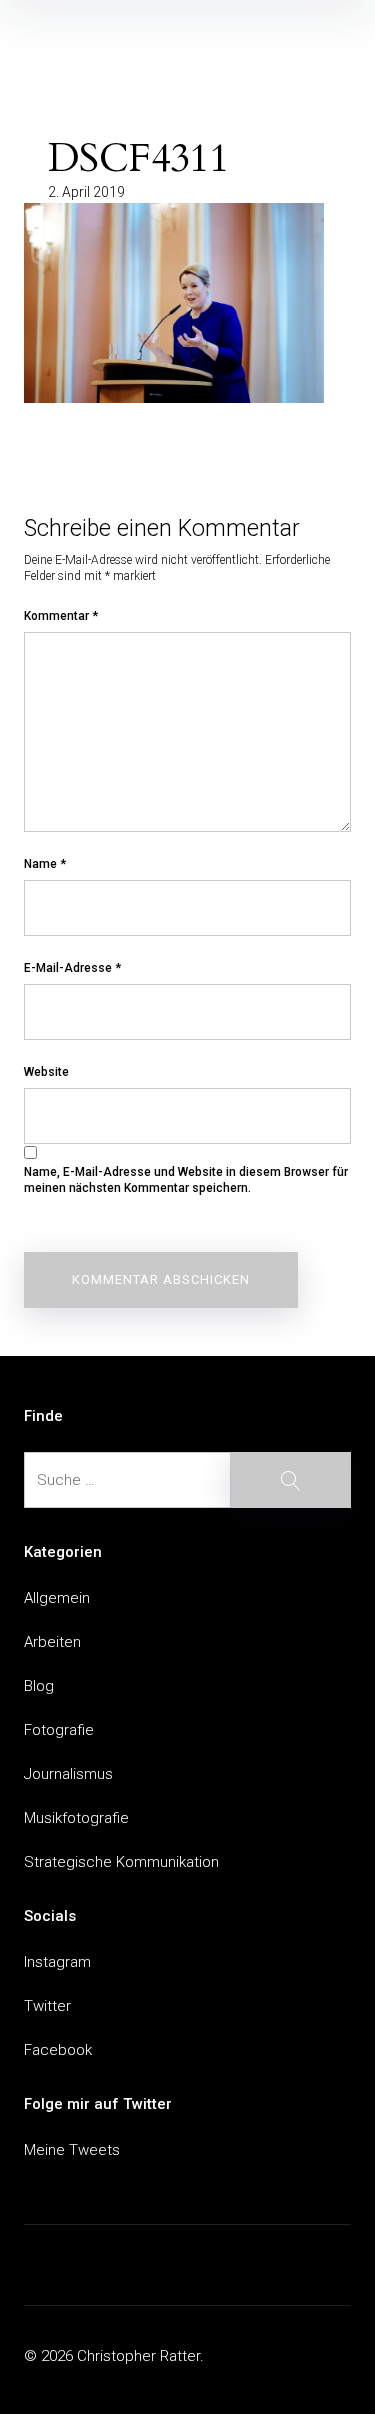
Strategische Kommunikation (121, 1862)
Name (45, 864)
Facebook (58, 2050)
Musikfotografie (76, 1818)
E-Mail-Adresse (72, 968)
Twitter (47, 2006)
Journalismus (68, 1774)
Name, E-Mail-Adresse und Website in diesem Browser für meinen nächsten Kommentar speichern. (186, 1180)
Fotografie (59, 1730)
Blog (39, 1686)
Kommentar (61, 616)
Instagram (57, 1962)
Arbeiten (52, 1642)
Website (46, 1072)
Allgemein (57, 1598)
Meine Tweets (72, 2150)
